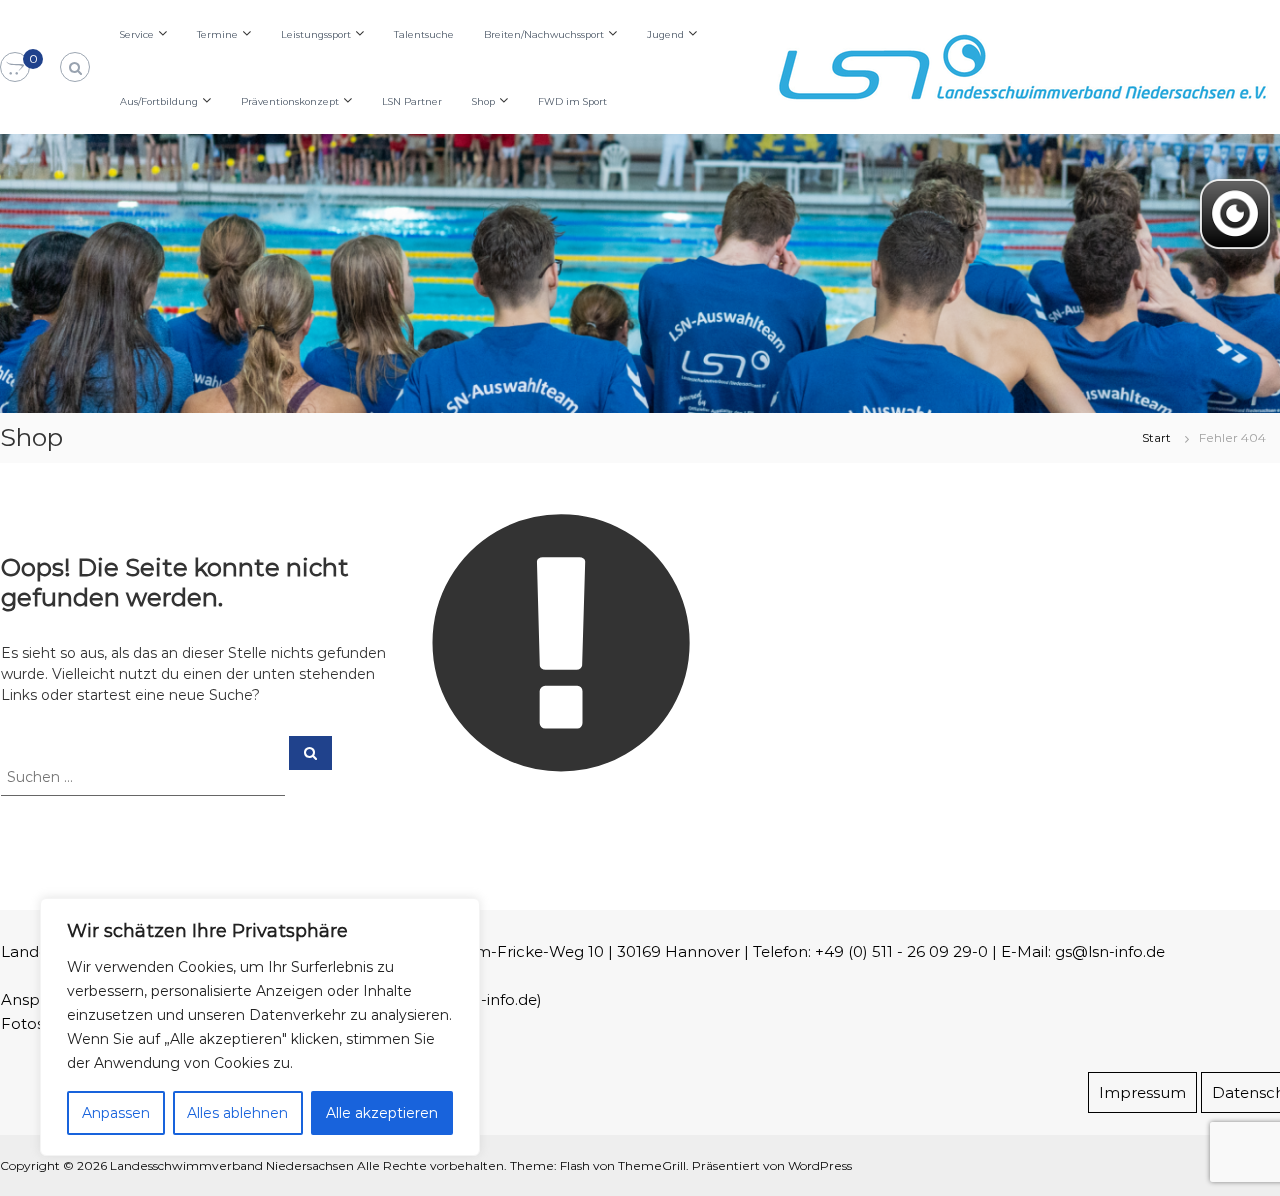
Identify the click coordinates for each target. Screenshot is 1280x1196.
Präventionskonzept (290, 101)
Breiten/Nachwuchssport (544, 34)
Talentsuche (424, 34)
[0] (15, 68)
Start (1156, 437)
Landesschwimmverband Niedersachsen (232, 1165)
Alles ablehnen (237, 1113)
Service (137, 34)
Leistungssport (316, 34)
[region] (260, 1027)
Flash (575, 1165)
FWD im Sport (572, 101)
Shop (483, 101)
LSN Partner (412, 101)
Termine (217, 34)
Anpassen (116, 1113)
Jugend (665, 34)
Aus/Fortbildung (159, 101)
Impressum (1142, 1092)
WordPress (820, 1165)
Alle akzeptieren (382, 1113)
